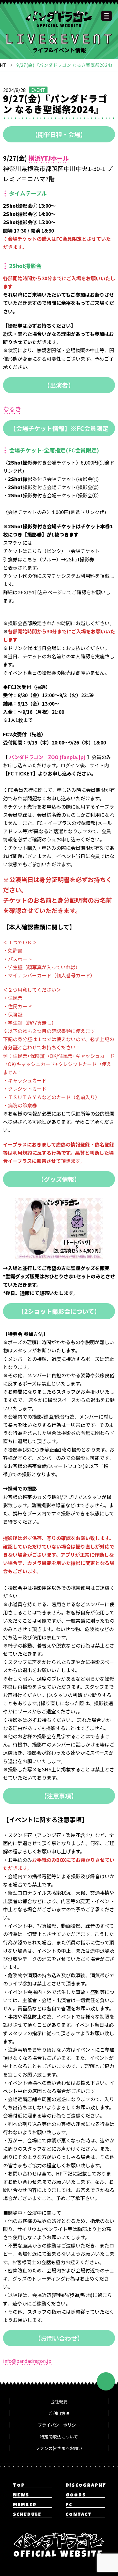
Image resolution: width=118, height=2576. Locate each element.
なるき (12, 409)
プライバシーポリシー (59, 2425)
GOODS (76, 2496)
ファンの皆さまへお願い (59, 2448)
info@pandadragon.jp (27, 2361)
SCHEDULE (27, 2515)
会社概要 (59, 2401)
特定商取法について (59, 2437)
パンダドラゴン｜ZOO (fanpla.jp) (47, 757)
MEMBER (25, 2505)
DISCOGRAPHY (85, 2486)
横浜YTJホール (49, 158)
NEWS (21, 2496)
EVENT (38, 90)
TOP (19, 2486)
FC (69, 2505)
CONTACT (79, 2515)
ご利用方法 (59, 2413)
